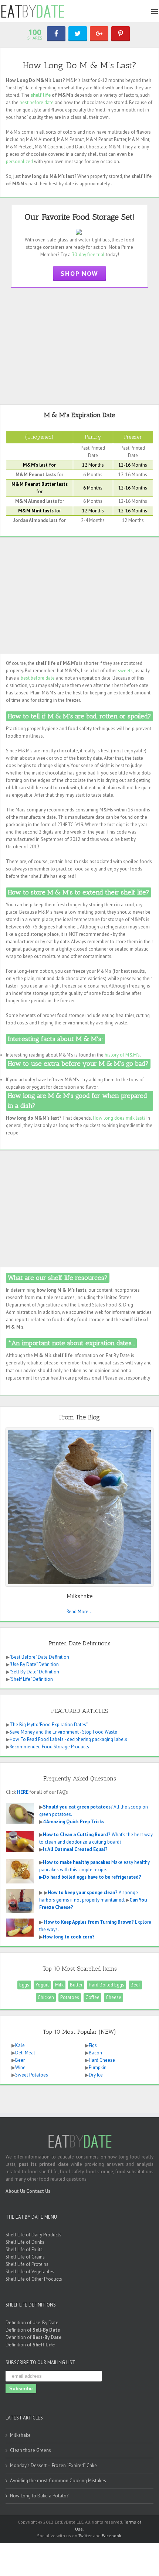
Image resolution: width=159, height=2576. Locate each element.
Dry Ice (96, 2075)
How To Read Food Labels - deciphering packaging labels (68, 1739)
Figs (93, 2045)
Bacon (95, 2053)
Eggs (24, 1985)
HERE (23, 1792)
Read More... (79, 1612)
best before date (37, 102)
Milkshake (20, 2435)
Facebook (111, 2536)
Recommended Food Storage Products (49, 1747)
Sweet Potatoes (32, 2075)
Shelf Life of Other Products (34, 2279)
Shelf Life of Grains (25, 2257)
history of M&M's (122, 1055)
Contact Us (38, 2191)
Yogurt (42, 1985)
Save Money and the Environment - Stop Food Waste (63, 1732)
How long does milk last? (119, 1118)
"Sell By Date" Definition (34, 1672)
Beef (135, 1985)
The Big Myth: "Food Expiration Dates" (49, 1725)
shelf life (41, 95)
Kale (20, 2045)
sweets (125, 671)
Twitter (85, 2536)
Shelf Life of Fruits (24, 2249)
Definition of (33, 2330)
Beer (20, 2060)
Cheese (114, 1997)
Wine (20, 2067)
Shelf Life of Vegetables (30, 2272)
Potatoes (70, 1997)
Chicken (46, 1997)
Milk (59, 1985)
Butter (76, 1985)
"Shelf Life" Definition (31, 1679)
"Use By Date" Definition (34, 1664)
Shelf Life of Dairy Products (33, 2235)
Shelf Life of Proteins (27, 2264)
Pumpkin (98, 2067)
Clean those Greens (31, 2450)
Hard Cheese (102, 2060)
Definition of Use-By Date (32, 2323)
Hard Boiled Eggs (106, 1985)
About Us (15, 2191)
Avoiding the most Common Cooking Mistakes (58, 2481)
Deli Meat (25, 2053)
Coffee (92, 1997)
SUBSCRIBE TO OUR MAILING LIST (40, 2362)
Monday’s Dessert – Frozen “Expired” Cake (53, 2465)
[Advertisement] (79, 345)
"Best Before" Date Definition (39, 1657)
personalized (19, 162)
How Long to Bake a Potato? (39, 2496)
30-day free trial (88, 255)
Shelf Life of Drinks (25, 2242)
